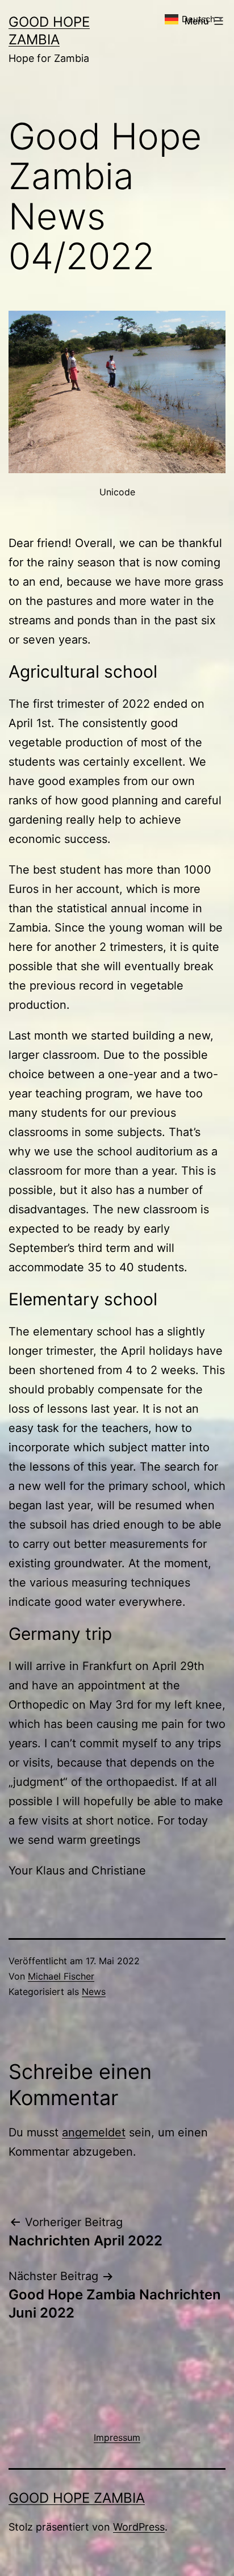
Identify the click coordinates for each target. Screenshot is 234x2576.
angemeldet (94, 2132)
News (94, 1992)
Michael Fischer (61, 1976)
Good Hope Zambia (77, 2498)
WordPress (139, 2527)
